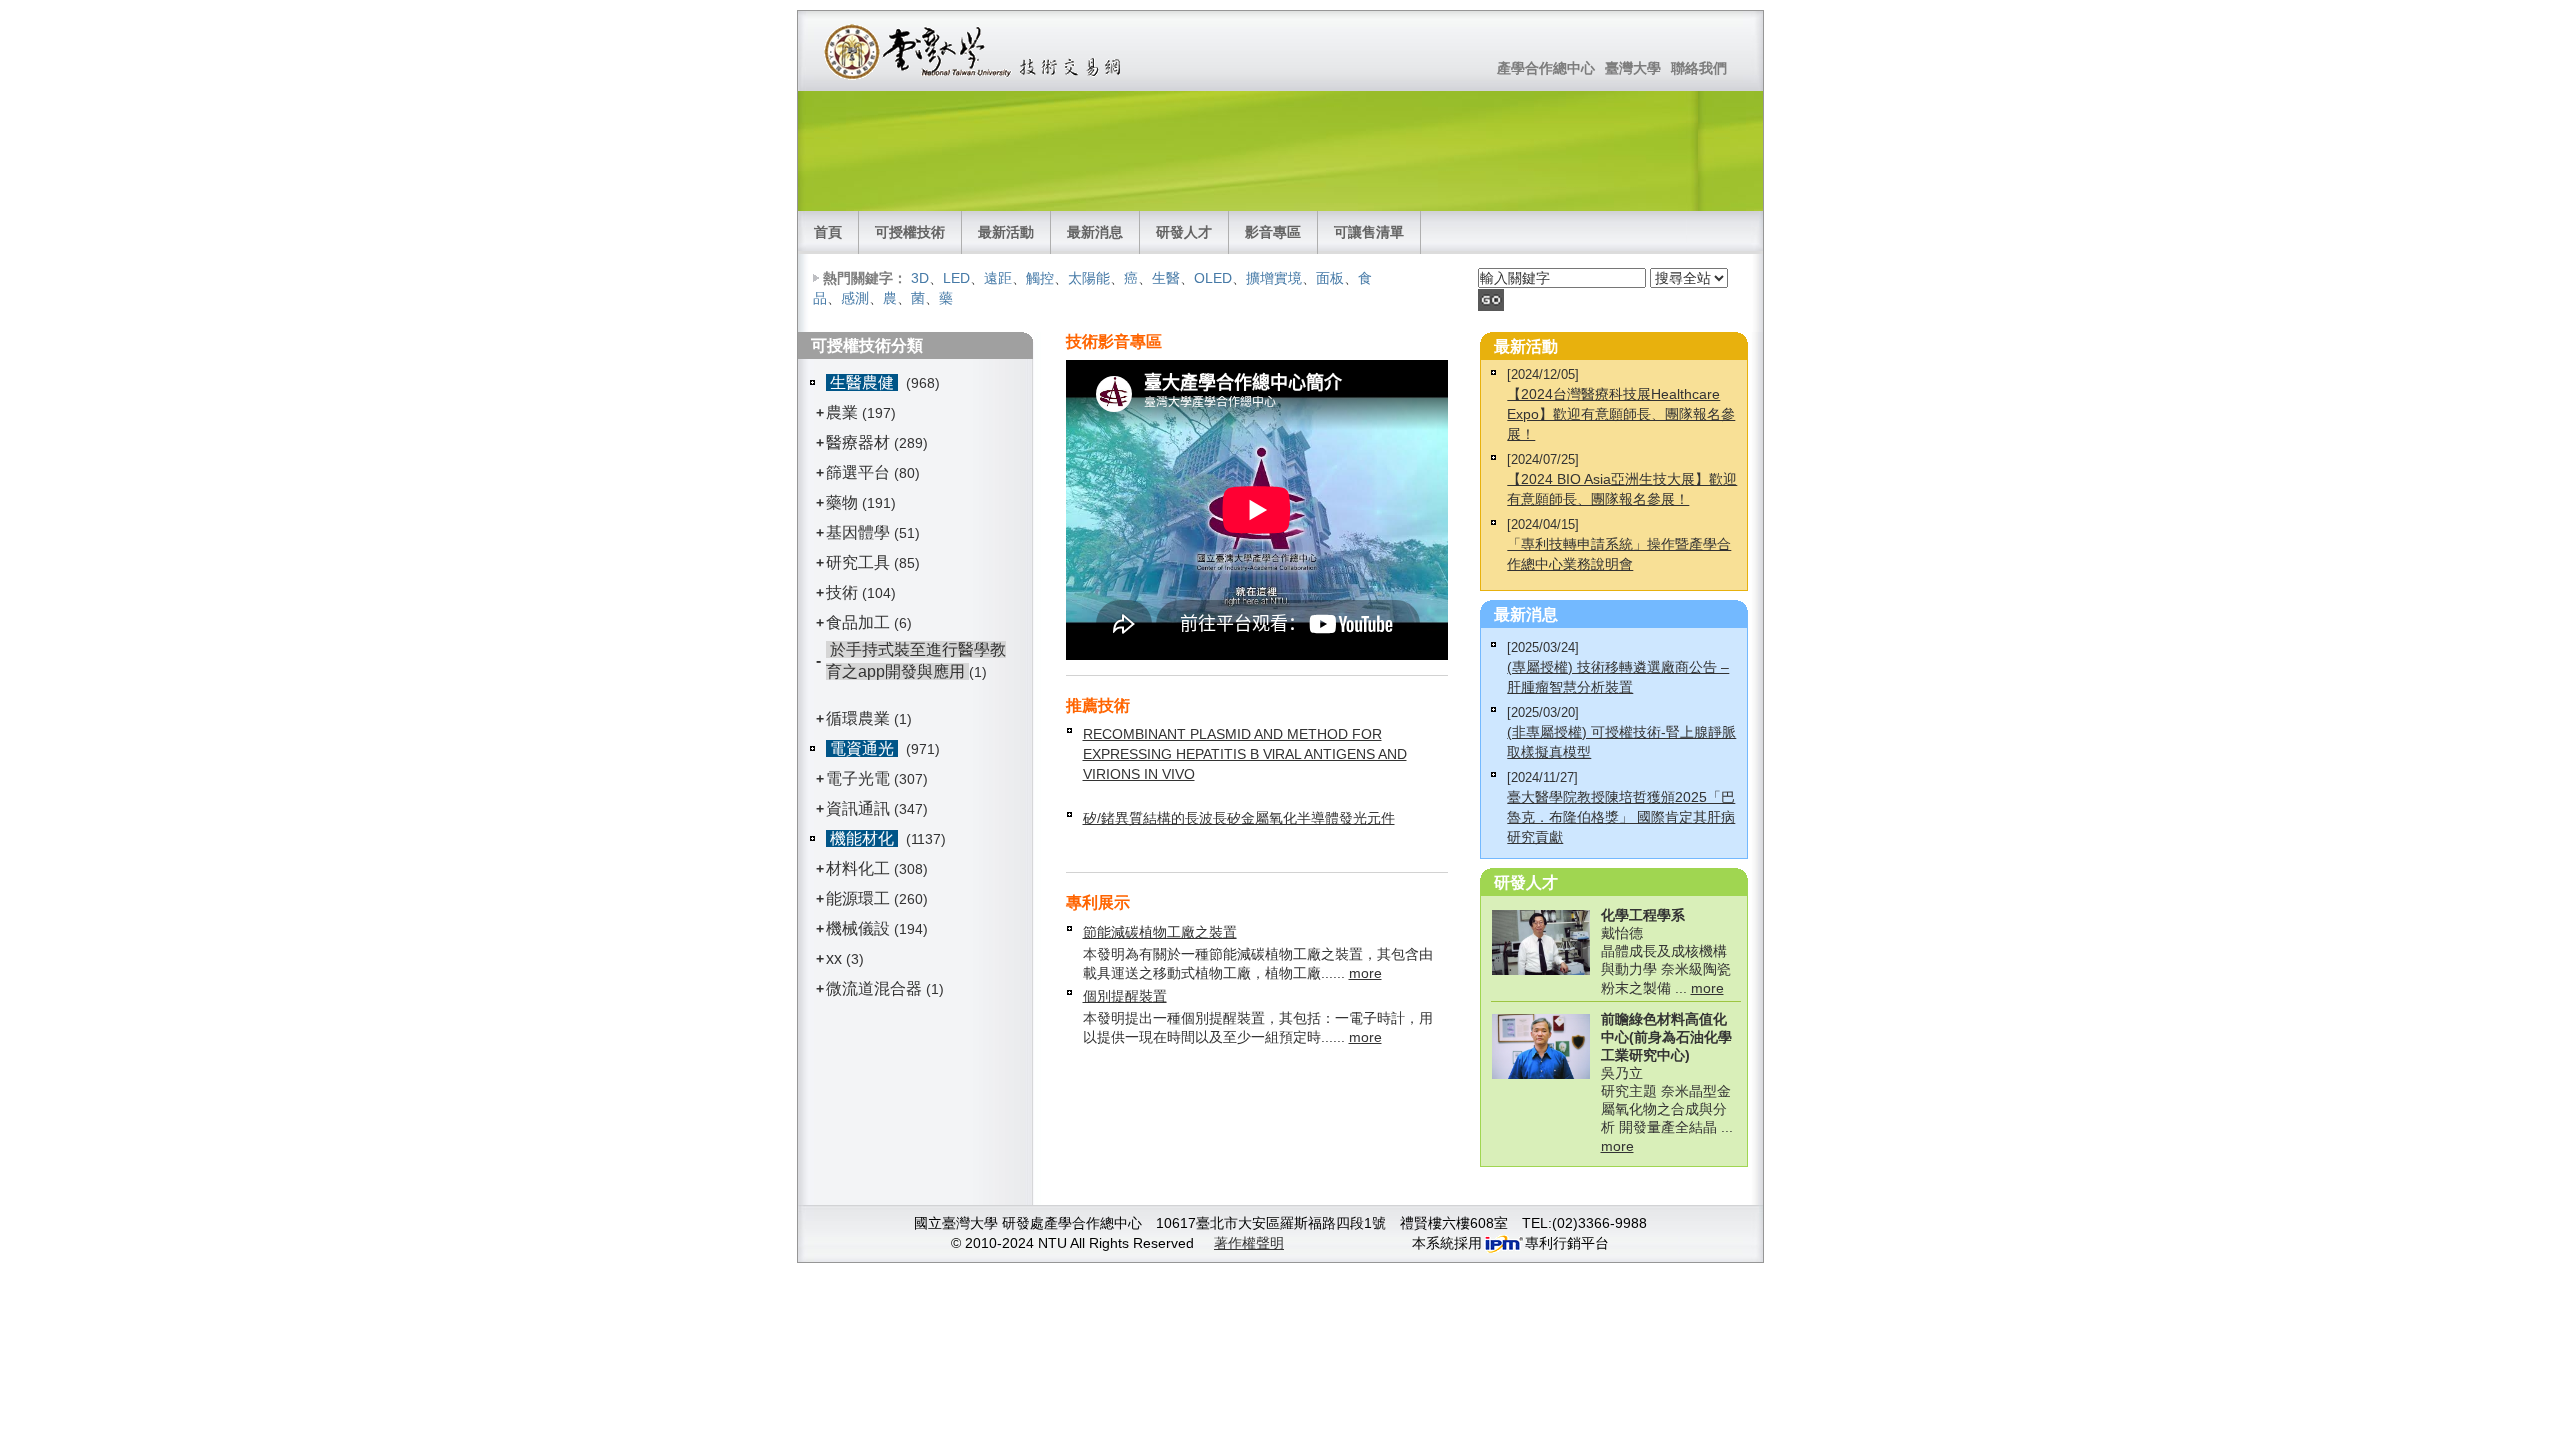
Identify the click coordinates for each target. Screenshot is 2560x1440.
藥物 (842, 502)
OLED (1213, 278)
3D (920, 278)
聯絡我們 (1699, 68)
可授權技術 (910, 232)
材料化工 (858, 868)
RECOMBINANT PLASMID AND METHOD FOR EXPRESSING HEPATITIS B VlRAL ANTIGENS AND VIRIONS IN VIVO (1245, 754)
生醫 (1166, 278)
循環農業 (858, 718)
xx (834, 958)
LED (956, 278)
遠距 (998, 278)
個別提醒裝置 (1125, 996)
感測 (855, 298)
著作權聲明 (1249, 1243)
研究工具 (858, 562)
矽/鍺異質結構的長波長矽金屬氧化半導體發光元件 (1239, 818)
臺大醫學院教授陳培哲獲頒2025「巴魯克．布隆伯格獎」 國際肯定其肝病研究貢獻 (1621, 817)
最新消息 (1095, 232)
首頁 (828, 232)
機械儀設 (858, 928)
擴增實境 (1274, 278)
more (1365, 973)
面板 (1330, 278)
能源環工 (858, 898)
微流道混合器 (874, 988)
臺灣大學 (1633, 68)
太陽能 (1089, 278)
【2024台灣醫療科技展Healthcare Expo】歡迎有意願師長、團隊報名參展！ (1621, 414)
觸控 (1040, 278)
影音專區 (1273, 232)
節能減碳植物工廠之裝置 (1160, 932)
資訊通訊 (858, 808)
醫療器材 (860, 442)
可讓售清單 (1369, 232)
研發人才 (1184, 232)
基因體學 (858, 532)
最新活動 (1006, 232)
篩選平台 (858, 472)
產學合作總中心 (1546, 68)
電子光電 (858, 778)
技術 (842, 592)
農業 (842, 412)
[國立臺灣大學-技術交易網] (974, 51)
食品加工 (858, 622)
